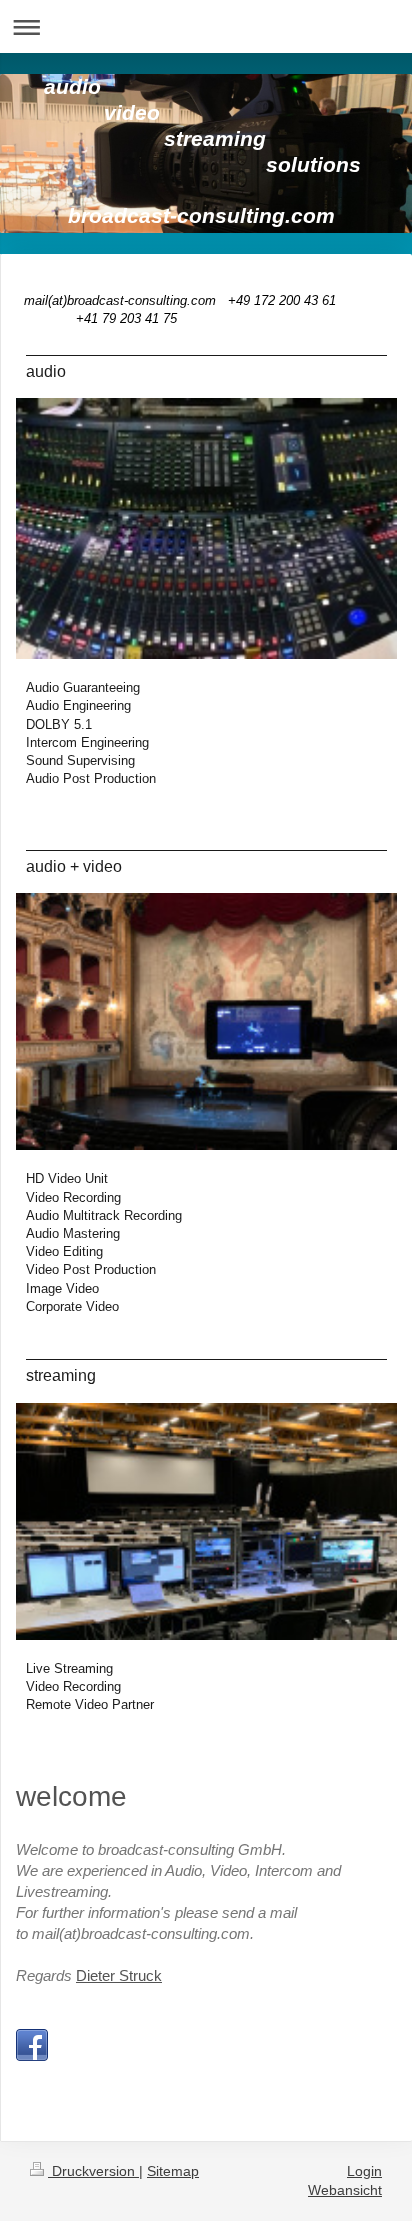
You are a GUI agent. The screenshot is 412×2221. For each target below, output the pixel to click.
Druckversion (93, 2171)
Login (364, 2171)
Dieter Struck (119, 1975)
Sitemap (173, 2171)
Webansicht (345, 2190)
